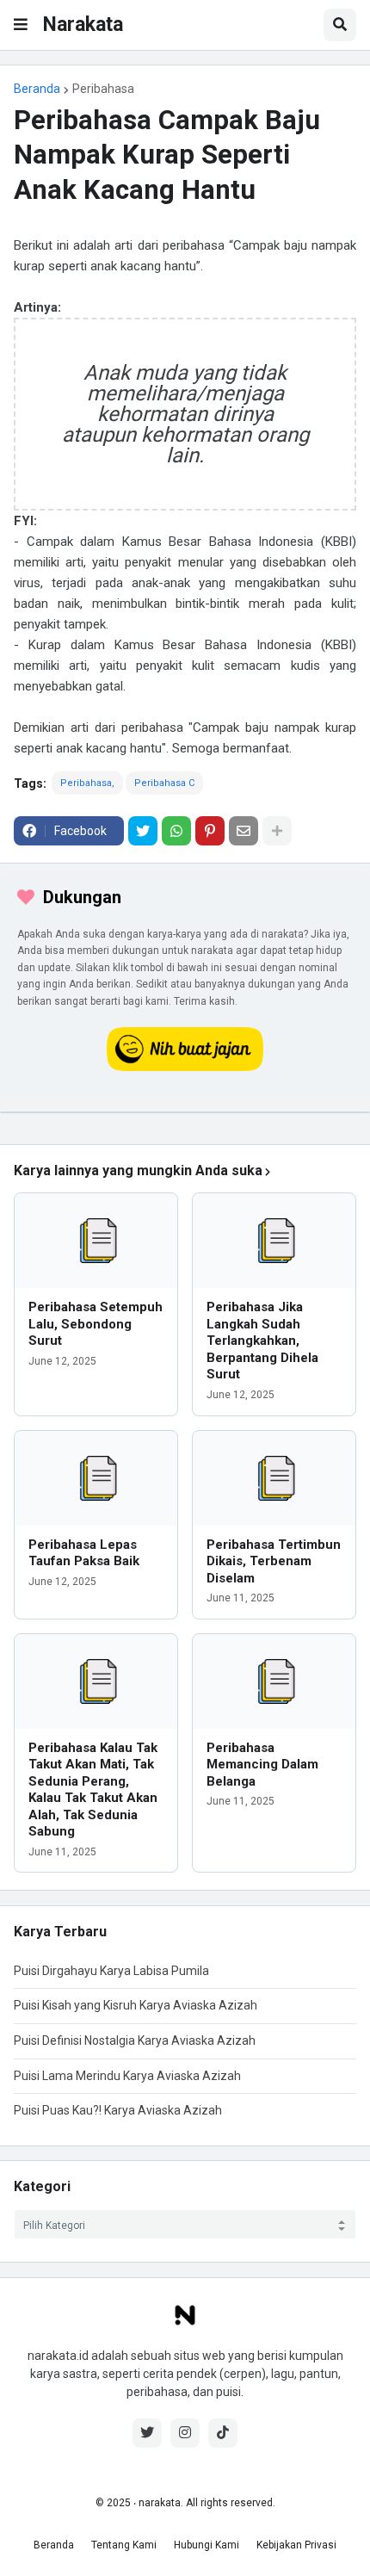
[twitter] (147, 2433)
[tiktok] (223, 2433)
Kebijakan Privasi (296, 2545)
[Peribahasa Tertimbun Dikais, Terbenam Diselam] (274, 1478)
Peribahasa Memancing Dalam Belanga (262, 1765)
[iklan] (185, 1112)
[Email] (244, 831)
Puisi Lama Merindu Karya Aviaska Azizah (127, 2076)
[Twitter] (143, 831)
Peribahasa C (164, 783)
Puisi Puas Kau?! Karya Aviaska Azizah (118, 2110)
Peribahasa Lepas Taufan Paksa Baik (84, 1553)
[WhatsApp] (176, 831)
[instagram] (185, 2433)
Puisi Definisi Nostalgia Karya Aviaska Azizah (135, 2040)
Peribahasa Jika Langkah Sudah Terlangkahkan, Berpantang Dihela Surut (262, 1341)
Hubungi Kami (207, 2545)
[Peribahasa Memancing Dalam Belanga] (274, 1681)
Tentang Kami (124, 2545)
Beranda (37, 89)
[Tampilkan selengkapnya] (277, 831)
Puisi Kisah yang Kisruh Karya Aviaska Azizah (136, 2005)
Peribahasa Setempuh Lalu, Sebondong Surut (96, 1324)
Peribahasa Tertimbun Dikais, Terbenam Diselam (274, 1561)
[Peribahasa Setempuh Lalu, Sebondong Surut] (96, 1241)
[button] (21, 25)
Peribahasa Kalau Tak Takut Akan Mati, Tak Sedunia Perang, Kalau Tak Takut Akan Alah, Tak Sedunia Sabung (93, 1790)
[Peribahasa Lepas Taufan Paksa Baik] (96, 1478)
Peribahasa (103, 89)
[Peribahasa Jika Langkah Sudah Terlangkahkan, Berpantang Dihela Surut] (274, 1241)
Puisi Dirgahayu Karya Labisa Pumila (111, 1971)
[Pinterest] (210, 831)
